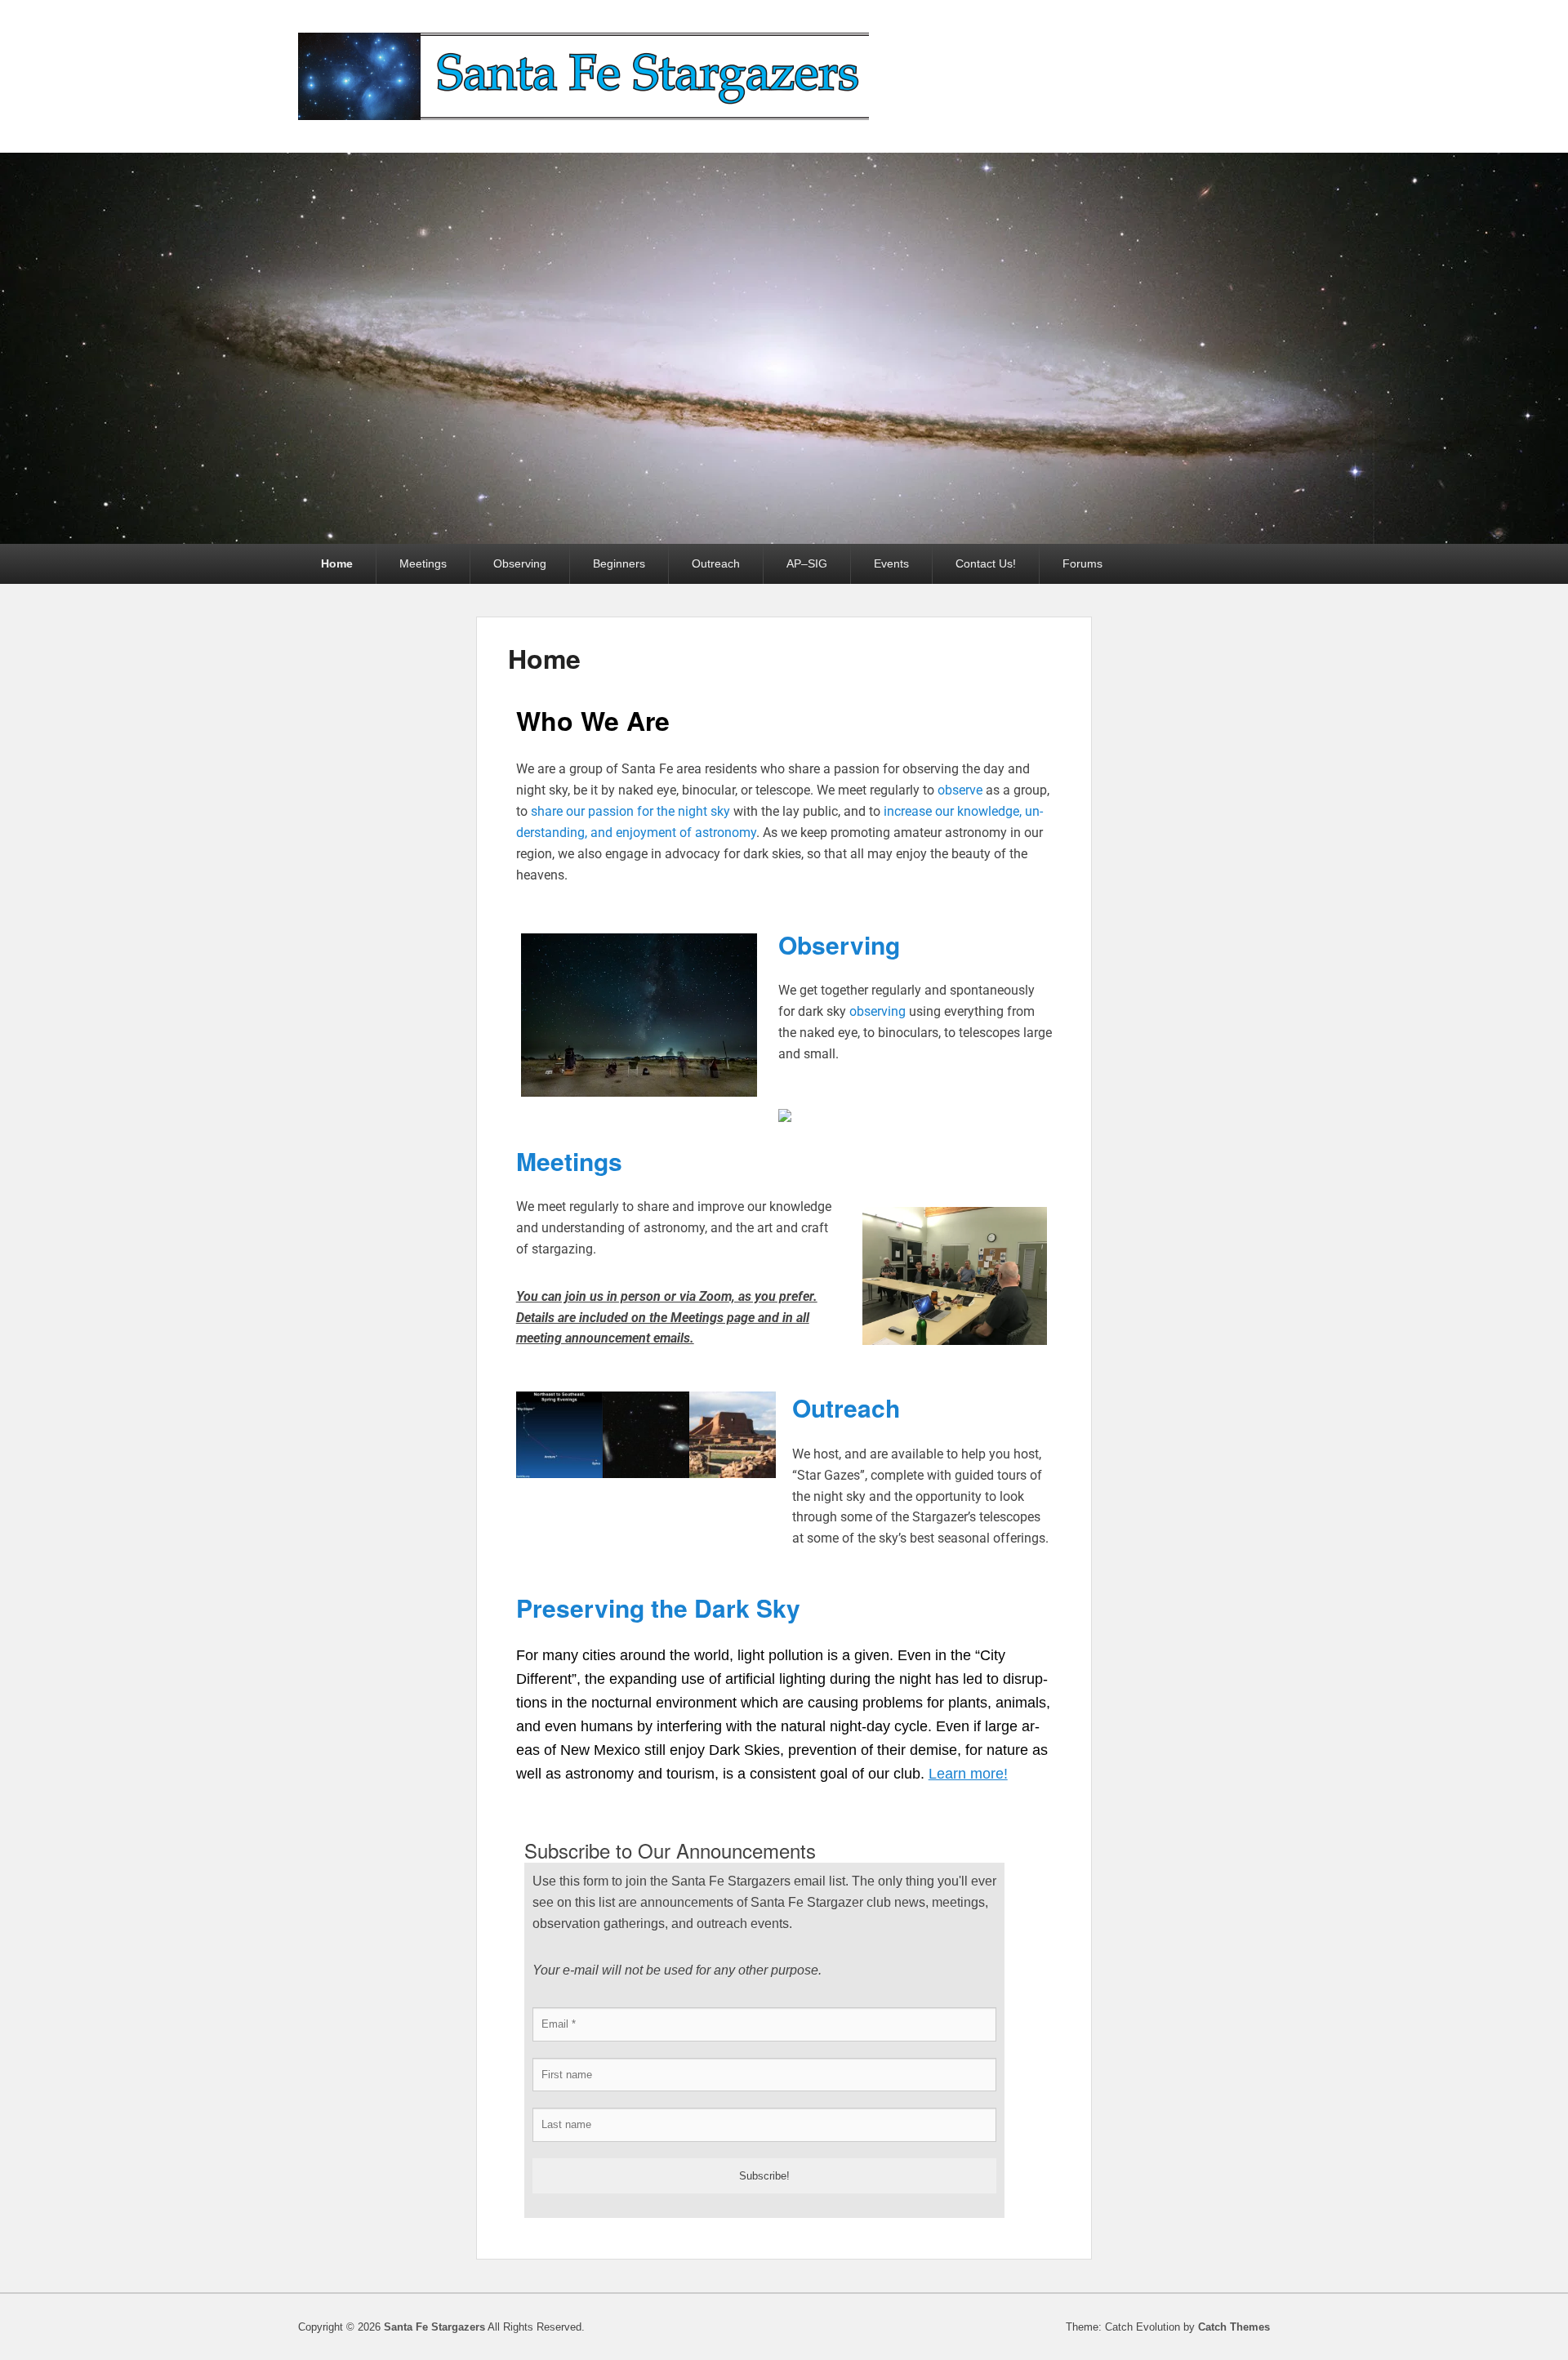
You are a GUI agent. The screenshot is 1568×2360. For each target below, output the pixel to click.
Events (891, 563)
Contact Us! (986, 563)
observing (878, 1011)
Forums (1082, 563)
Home (337, 563)
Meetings (423, 563)
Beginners (619, 563)
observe (960, 790)
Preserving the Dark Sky (658, 1607)
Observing (520, 563)
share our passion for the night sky (630, 811)
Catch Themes (1234, 2327)
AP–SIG (807, 563)
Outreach (716, 563)
